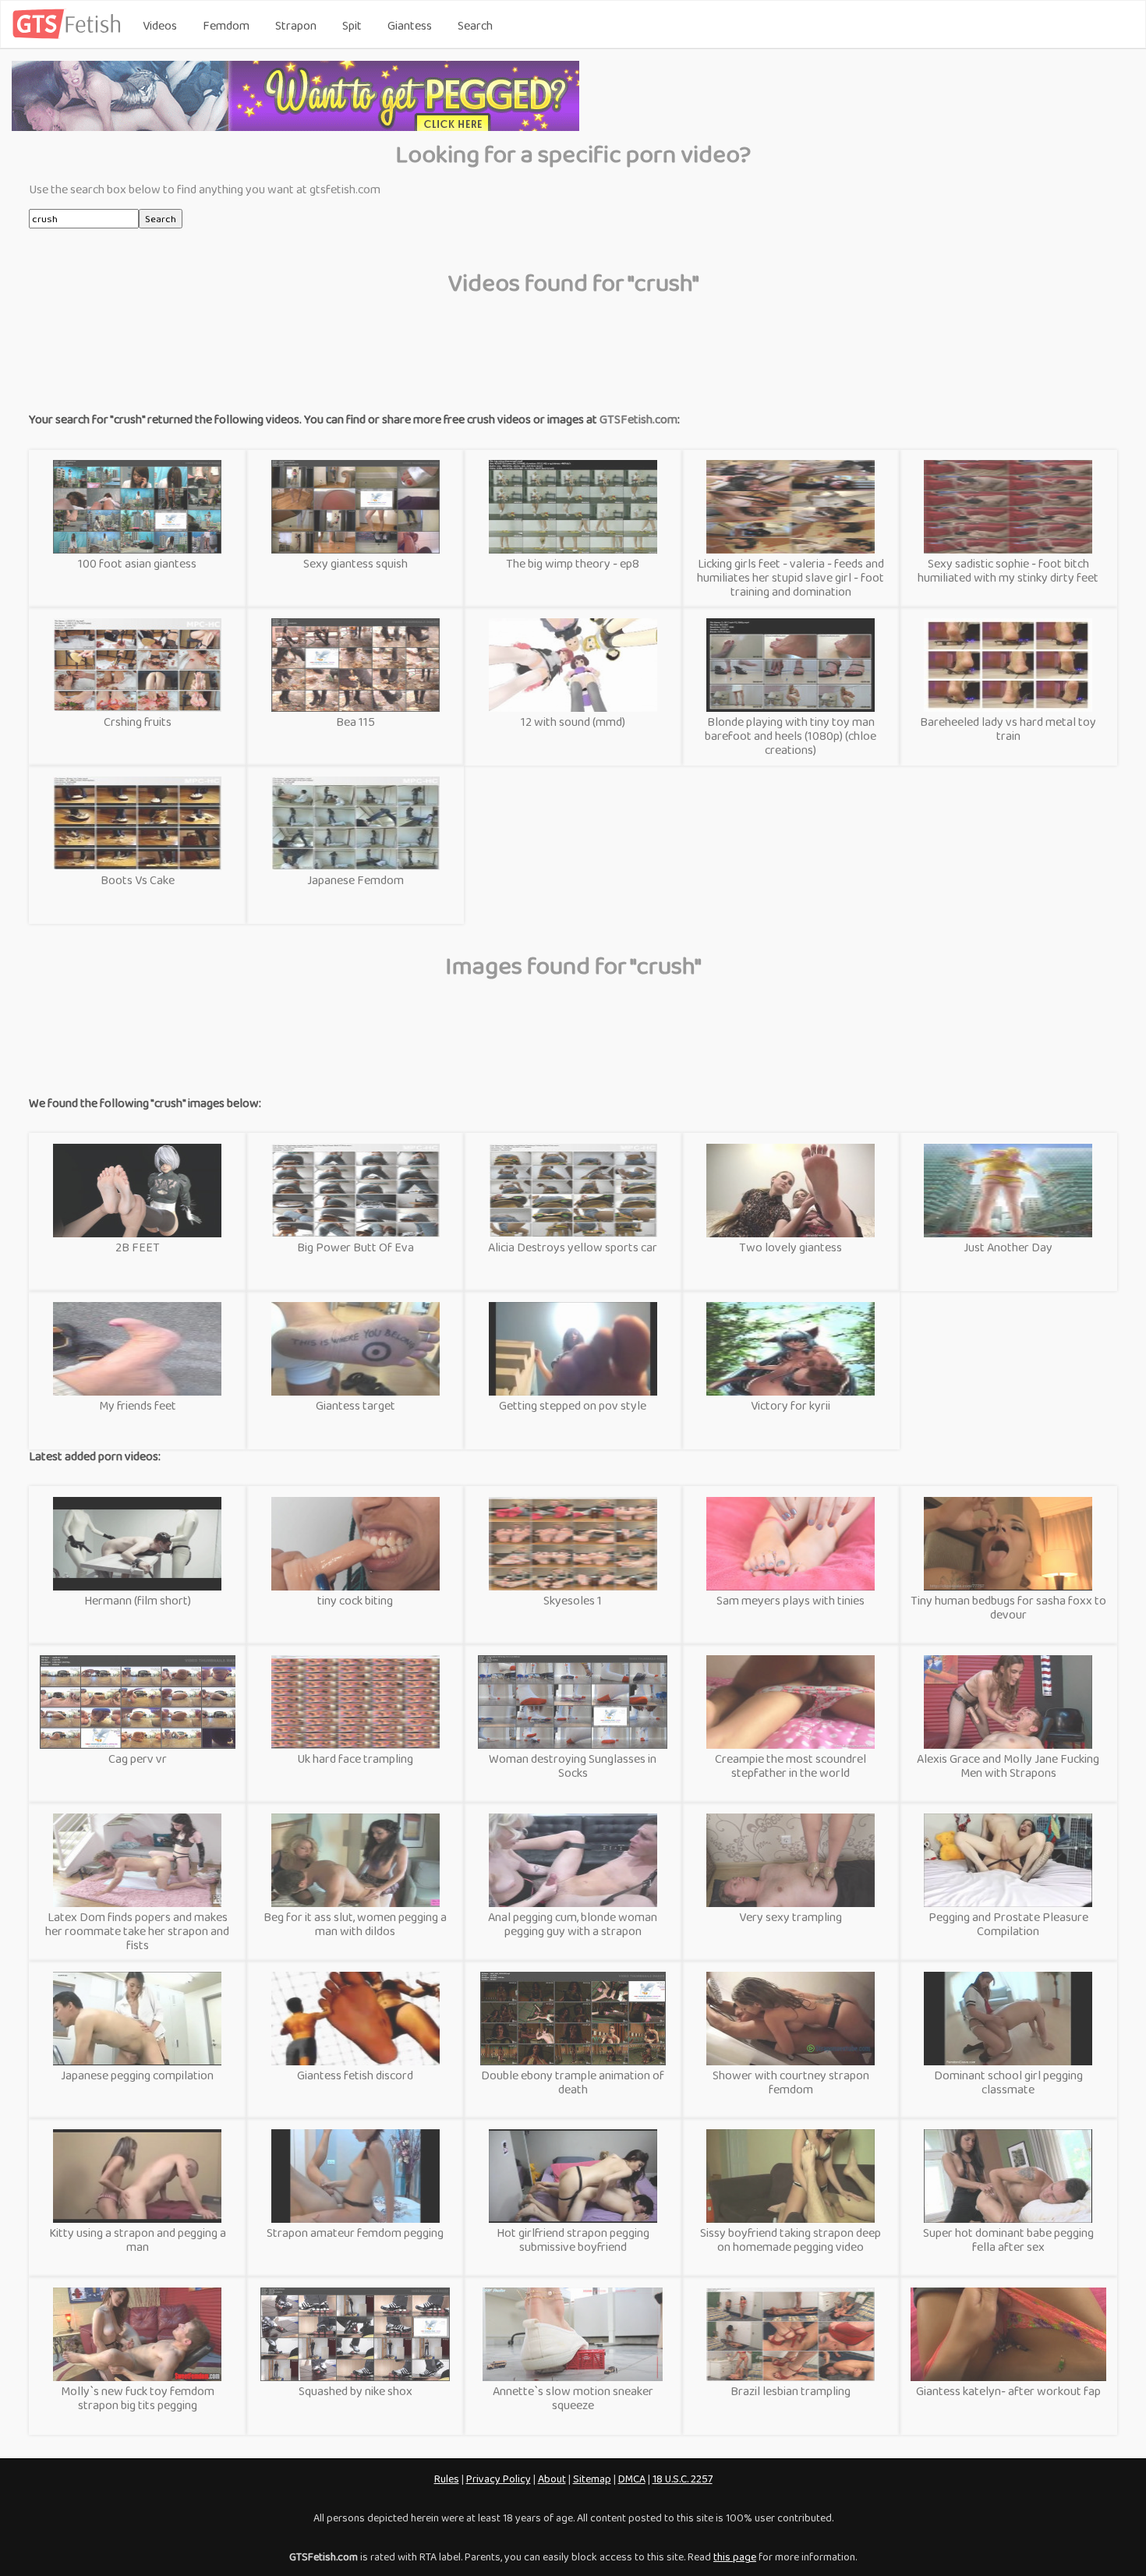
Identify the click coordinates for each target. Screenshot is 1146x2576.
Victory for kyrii (791, 1405)
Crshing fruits (138, 722)
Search (475, 25)
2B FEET (138, 1247)
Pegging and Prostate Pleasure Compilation (1008, 1924)
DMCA (632, 2479)
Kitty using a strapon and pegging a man (138, 2240)
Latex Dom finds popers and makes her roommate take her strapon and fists (137, 1931)
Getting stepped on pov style (573, 1405)
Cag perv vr (138, 1759)
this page (735, 2557)
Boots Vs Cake (138, 880)
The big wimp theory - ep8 (573, 563)
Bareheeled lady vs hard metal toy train (1008, 729)
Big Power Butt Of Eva (355, 1247)
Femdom (226, 25)
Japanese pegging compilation (137, 2075)
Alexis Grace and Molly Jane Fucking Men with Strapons (1008, 1766)
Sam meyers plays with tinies (791, 1600)
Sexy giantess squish (355, 563)
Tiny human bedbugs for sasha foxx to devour (1008, 1607)
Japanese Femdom (355, 880)
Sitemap (592, 2479)
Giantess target (355, 1405)
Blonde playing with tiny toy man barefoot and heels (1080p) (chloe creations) (791, 736)
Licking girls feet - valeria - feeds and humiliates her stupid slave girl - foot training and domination (791, 577)
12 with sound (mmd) (573, 722)
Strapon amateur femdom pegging (355, 2233)
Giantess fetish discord (355, 2075)
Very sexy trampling (791, 1917)
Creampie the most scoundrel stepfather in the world (791, 1766)
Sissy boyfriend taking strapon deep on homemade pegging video (791, 2240)
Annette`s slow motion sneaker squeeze (573, 2398)
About (552, 2479)
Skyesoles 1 (573, 1600)
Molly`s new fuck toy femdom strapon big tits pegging (138, 2398)
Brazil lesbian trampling (791, 2391)
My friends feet (138, 1405)
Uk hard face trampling (355, 1759)
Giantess (410, 25)
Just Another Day (1008, 1247)
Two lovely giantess (791, 1247)
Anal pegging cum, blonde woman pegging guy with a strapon (573, 1924)
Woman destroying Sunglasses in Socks (573, 1766)
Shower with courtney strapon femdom (791, 2082)
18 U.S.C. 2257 (683, 2479)
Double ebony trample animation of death (573, 2082)
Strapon (296, 25)
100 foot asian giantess (137, 563)
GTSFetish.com (638, 419)
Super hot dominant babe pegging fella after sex (1008, 2240)
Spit (352, 25)
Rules (447, 2479)
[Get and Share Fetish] (69, 35)
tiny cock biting (355, 1600)
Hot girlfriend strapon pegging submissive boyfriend (573, 2240)
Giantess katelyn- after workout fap (1008, 2391)
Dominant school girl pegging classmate (1008, 2082)
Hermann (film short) (138, 1600)
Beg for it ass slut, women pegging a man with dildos (355, 1924)
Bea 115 (355, 722)
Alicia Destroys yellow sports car (573, 1247)
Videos (160, 25)
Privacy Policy (499, 2479)
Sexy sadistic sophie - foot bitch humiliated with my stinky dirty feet (1008, 570)
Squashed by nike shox (355, 2391)
